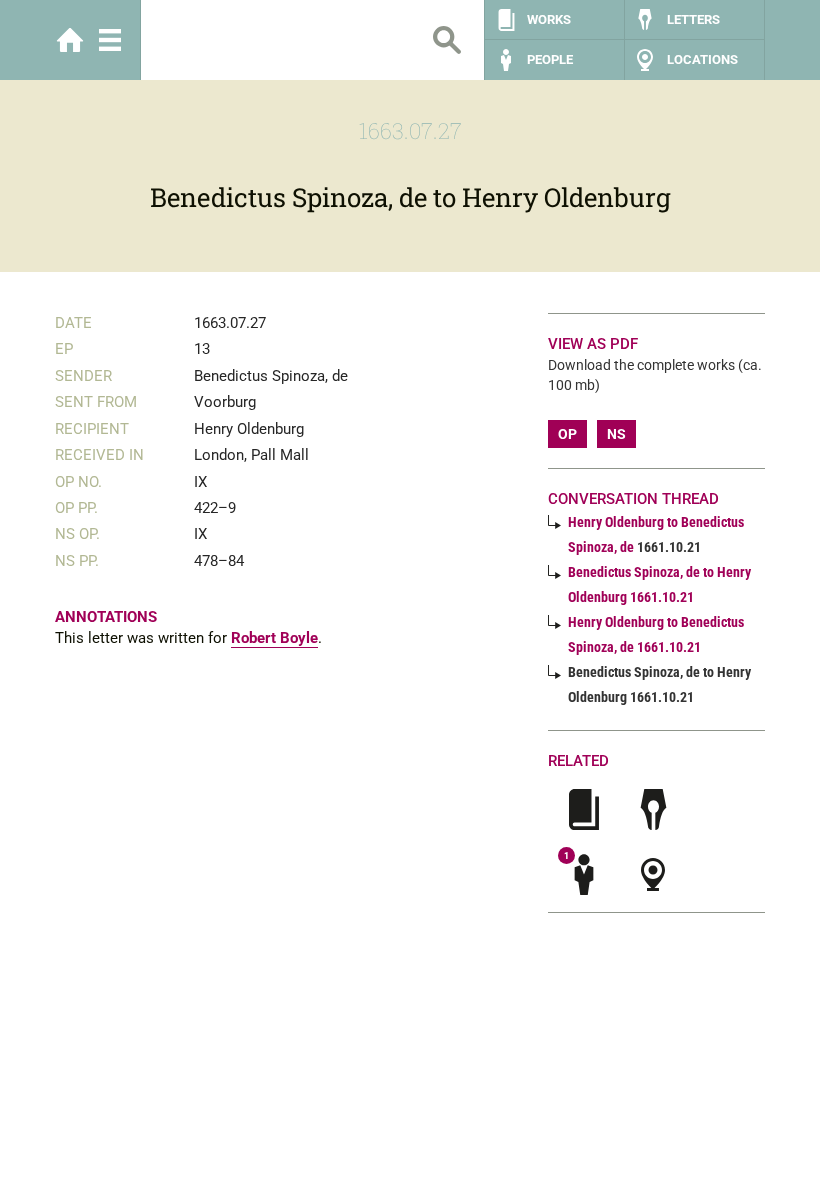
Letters (693, 19)
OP (567, 434)
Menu (110, 40)
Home (70, 40)
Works (549, 19)
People (550, 59)
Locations (702, 59)
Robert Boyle (274, 638)
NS (616, 434)
